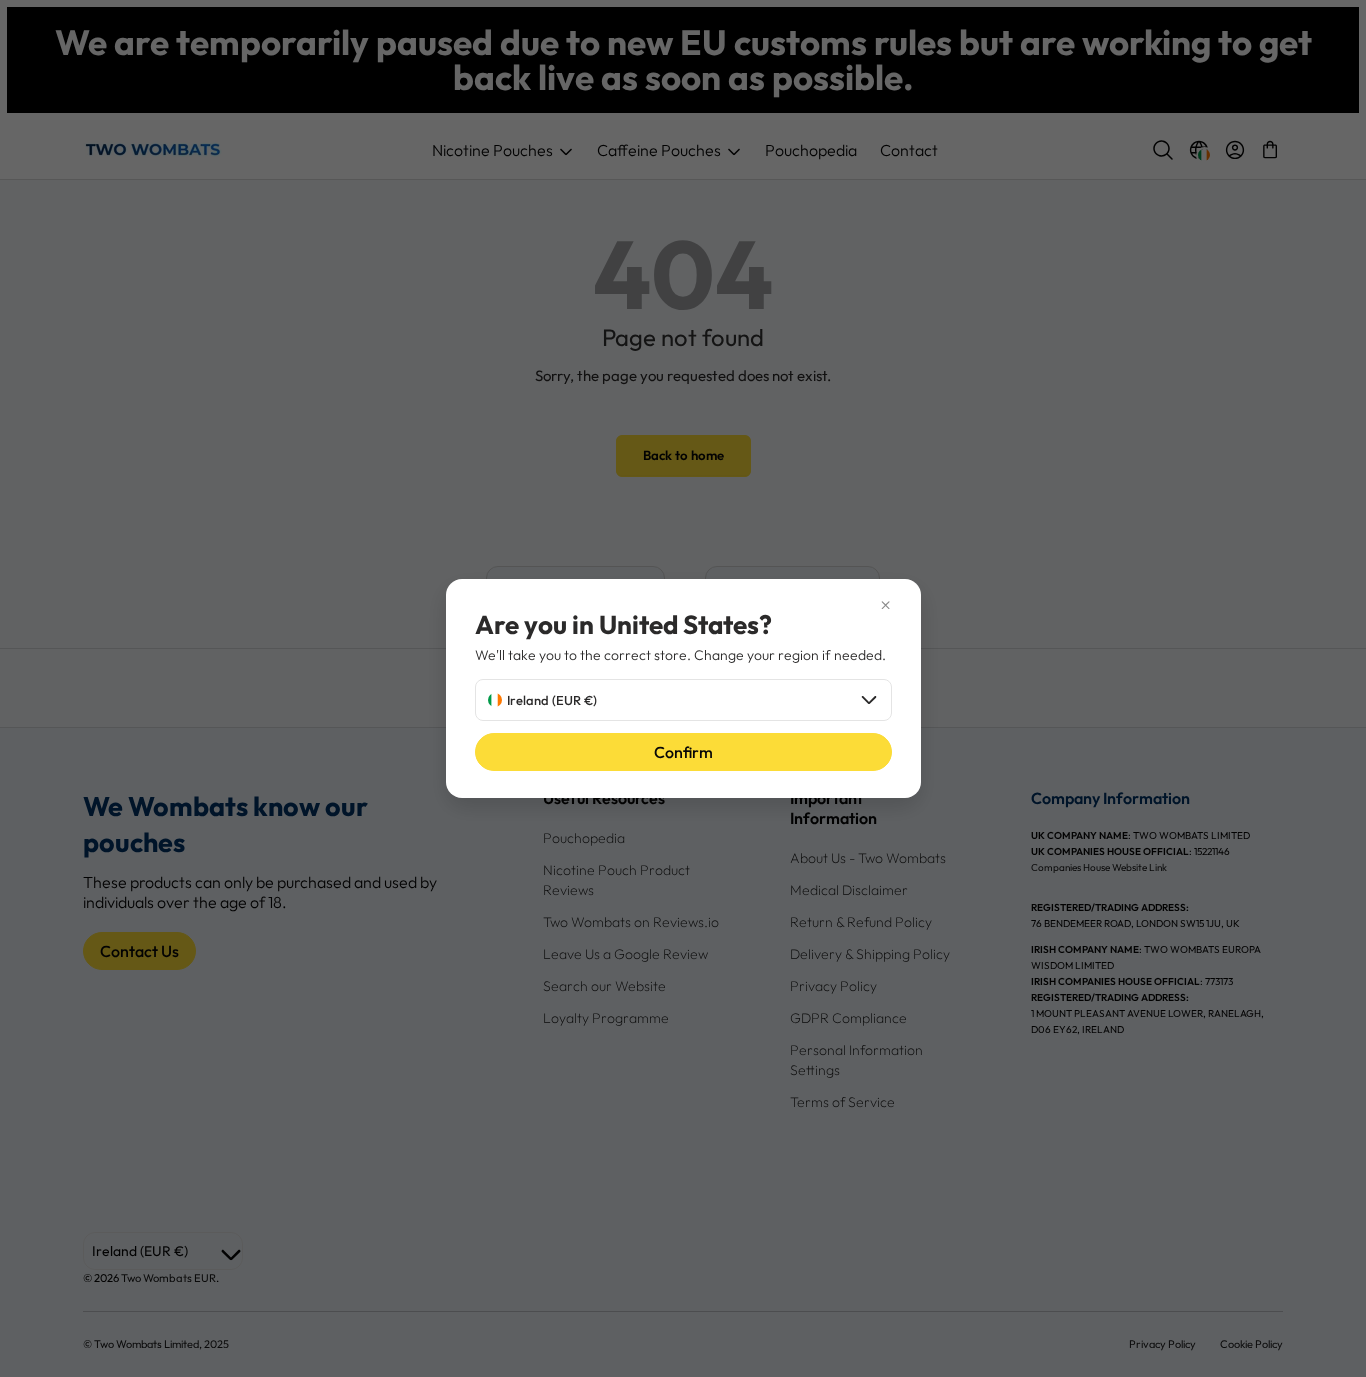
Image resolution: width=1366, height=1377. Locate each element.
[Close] (683, 605)
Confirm (683, 752)
